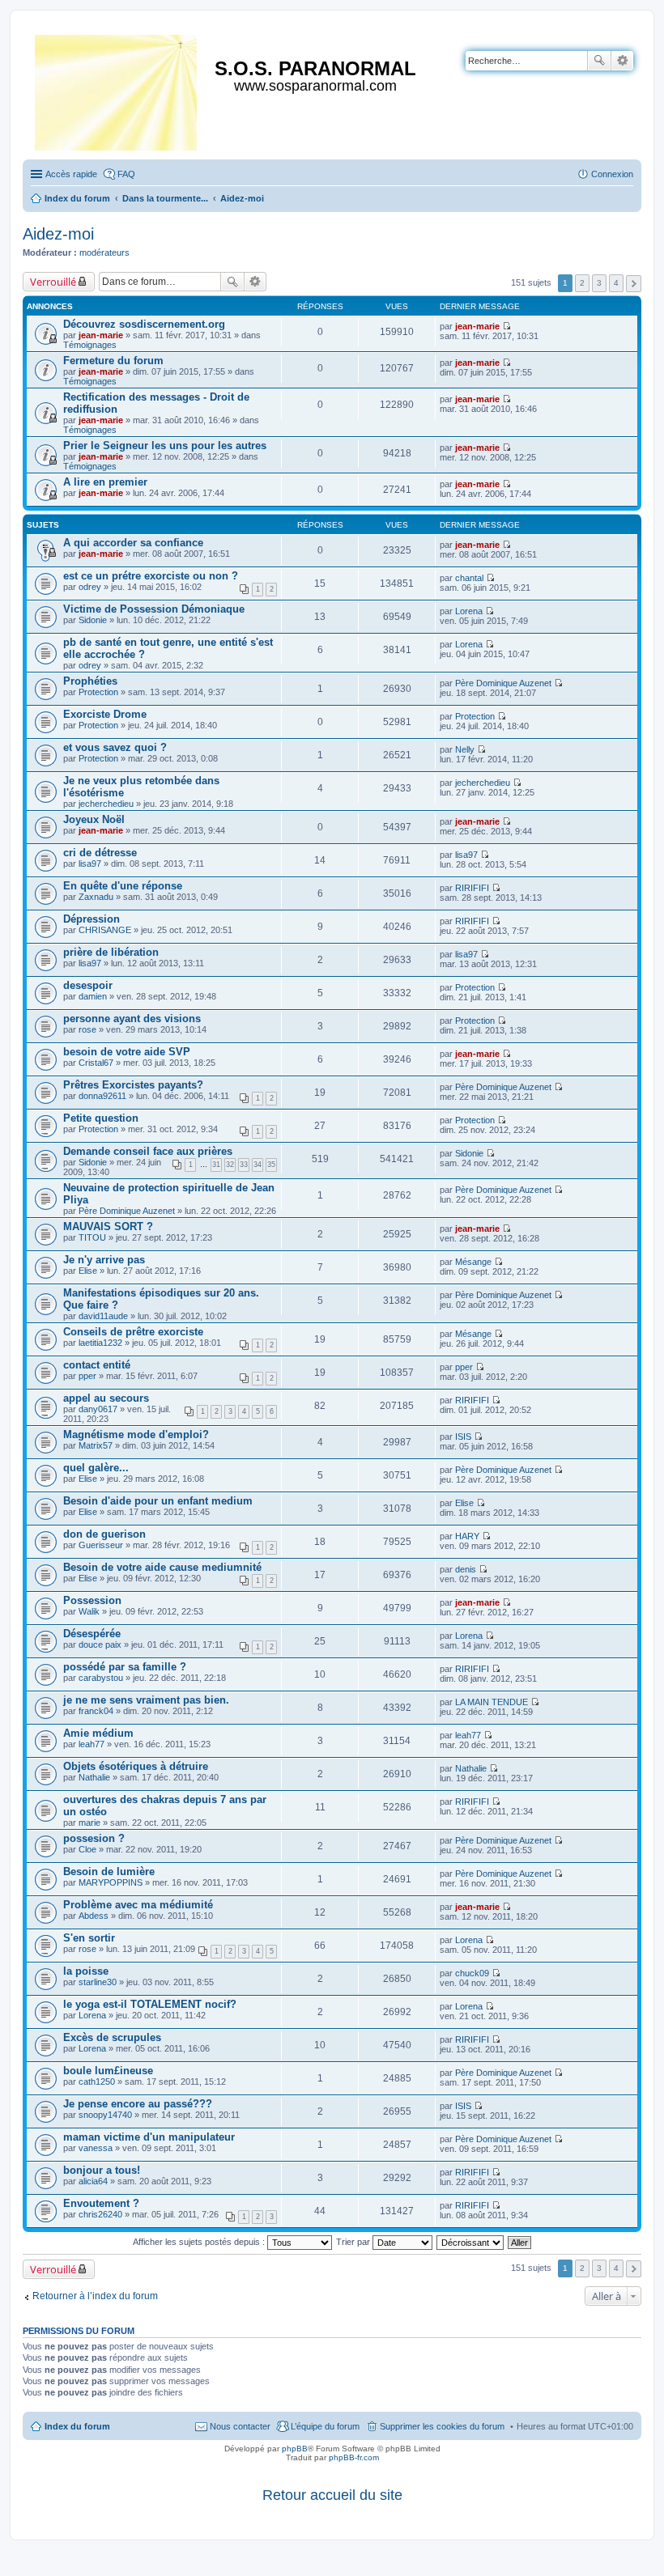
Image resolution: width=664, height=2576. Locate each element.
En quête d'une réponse (123, 886)
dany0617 (98, 1409)
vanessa (96, 2148)
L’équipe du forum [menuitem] (325, 2426)
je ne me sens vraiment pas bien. (146, 1700)
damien (93, 996)
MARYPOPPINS (111, 1882)
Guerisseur (101, 1545)
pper (87, 1376)
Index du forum (77, 2426)
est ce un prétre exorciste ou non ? (151, 576)
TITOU (92, 1237)
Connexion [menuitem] (612, 174)
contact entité (97, 1365)
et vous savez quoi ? (115, 747)
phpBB (295, 2449)
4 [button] (616, 283)
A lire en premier (105, 482)
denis (466, 1569)
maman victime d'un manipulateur (149, 2137)
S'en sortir (89, 1938)
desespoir (88, 985)
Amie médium (98, 1733)
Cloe (87, 1849)
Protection (98, 692)
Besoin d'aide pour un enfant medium (158, 1501)
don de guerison (104, 1534)
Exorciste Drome (105, 714)
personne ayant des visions (132, 1019)
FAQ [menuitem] (126, 174)
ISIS (463, 1437)
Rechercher (599, 61)
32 (230, 1165)
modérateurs (104, 253)
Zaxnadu (96, 897)
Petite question (101, 1118)
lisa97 (90, 864)
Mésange (473, 1262)
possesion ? (94, 1838)
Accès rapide (71, 174)
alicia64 (93, 2181)
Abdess (94, 1916)
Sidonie (93, 620)
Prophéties (90, 681)
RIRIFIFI (472, 888)
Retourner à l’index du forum (95, 2296)
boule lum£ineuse (108, 2071)
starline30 (98, 1982)
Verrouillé (53, 282)
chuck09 (472, 1973)
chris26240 (100, 2214)
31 (216, 1165)
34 (258, 1165)
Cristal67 (96, 1063)
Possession (92, 1600)
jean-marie (101, 335)
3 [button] (599, 283)
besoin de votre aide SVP (127, 1052)
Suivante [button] (634, 284)
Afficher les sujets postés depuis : (200, 2242)
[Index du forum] (117, 89)
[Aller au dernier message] (507, 326)
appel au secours (106, 1398)
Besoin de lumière (109, 1872)
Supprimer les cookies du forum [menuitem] (442, 2426)
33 (244, 1165)
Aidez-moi (58, 234)
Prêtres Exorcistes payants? (133, 1085)
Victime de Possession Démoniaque (154, 609)
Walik (89, 1611)
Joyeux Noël (94, 819)
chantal (469, 578)
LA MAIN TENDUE (492, 1702)
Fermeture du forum (113, 361)
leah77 (92, 1744)
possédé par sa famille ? (125, 1667)
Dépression (92, 919)
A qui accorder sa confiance (133, 543)
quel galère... (96, 1468)
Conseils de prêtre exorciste (133, 1332)
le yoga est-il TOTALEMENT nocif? (150, 2004)
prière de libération (111, 952)
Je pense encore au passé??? (138, 2104)
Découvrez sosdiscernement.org (144, 324)
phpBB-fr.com (354, 2457)
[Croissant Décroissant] (471, 2242)
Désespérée (92, 1634)
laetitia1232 (100, 1343)
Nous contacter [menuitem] (240, 2426)
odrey (90, 587)
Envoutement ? (101, 2203)
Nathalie (94, 1777)
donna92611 (102, 1096)
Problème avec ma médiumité (138, 1905)
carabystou (101, 1678)
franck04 (96, 1711)
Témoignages (90, 345)
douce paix (100, 1644)
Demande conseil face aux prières (148, 1151)
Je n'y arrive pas (104, 1260)
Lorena (469, 611)
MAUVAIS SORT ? (108, 1226)
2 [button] (582, 283)
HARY (467, 1536)
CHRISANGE (105, 930)
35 (271, 1165)
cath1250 (97, 2082)
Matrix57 (96, 1445)
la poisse (86, 1971)
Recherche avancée (622, 61)
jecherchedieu (106, 804)
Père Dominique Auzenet (503, 683)
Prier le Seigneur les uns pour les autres (165, 446)
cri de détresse (100, 853)
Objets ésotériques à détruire (136, 1766)
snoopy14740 (105, 2115)
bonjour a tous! (102, 2170)
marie (89, 1823)
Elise (88, 1271)
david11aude (103, 1316)
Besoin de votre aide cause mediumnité (162, 1567)
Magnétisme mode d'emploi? (136, 1434)
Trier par (354, 2242)
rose (87, 1029)
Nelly (465, 749)
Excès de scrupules (112, 2037)
